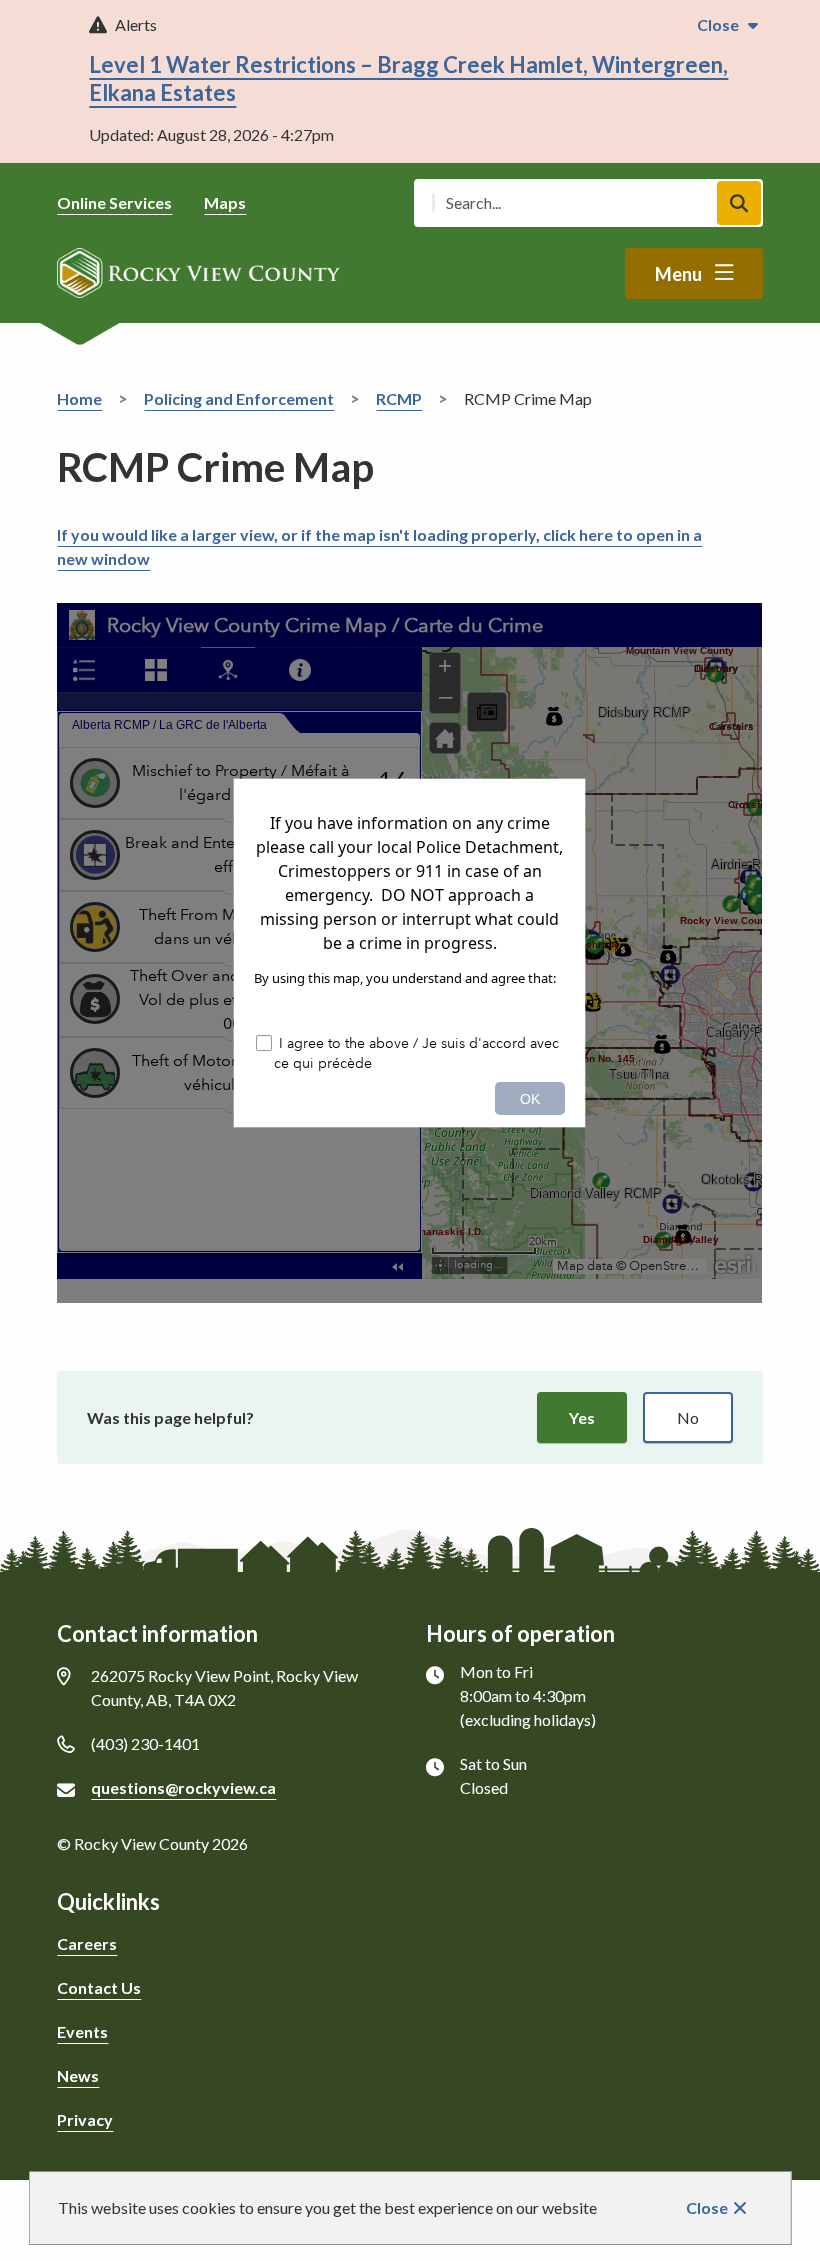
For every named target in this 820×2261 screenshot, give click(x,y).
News (78, 2075)
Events (82, 2031)
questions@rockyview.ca (183, 1787)
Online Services (114, 202)
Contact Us (99, 1987)
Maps (225, 202)
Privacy (85, 2119)
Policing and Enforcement (239, 398)
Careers (87, 1943)
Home (79, 398)
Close (707, 2207)
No (688, 1417)
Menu (678, 274)
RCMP (399, 398)
